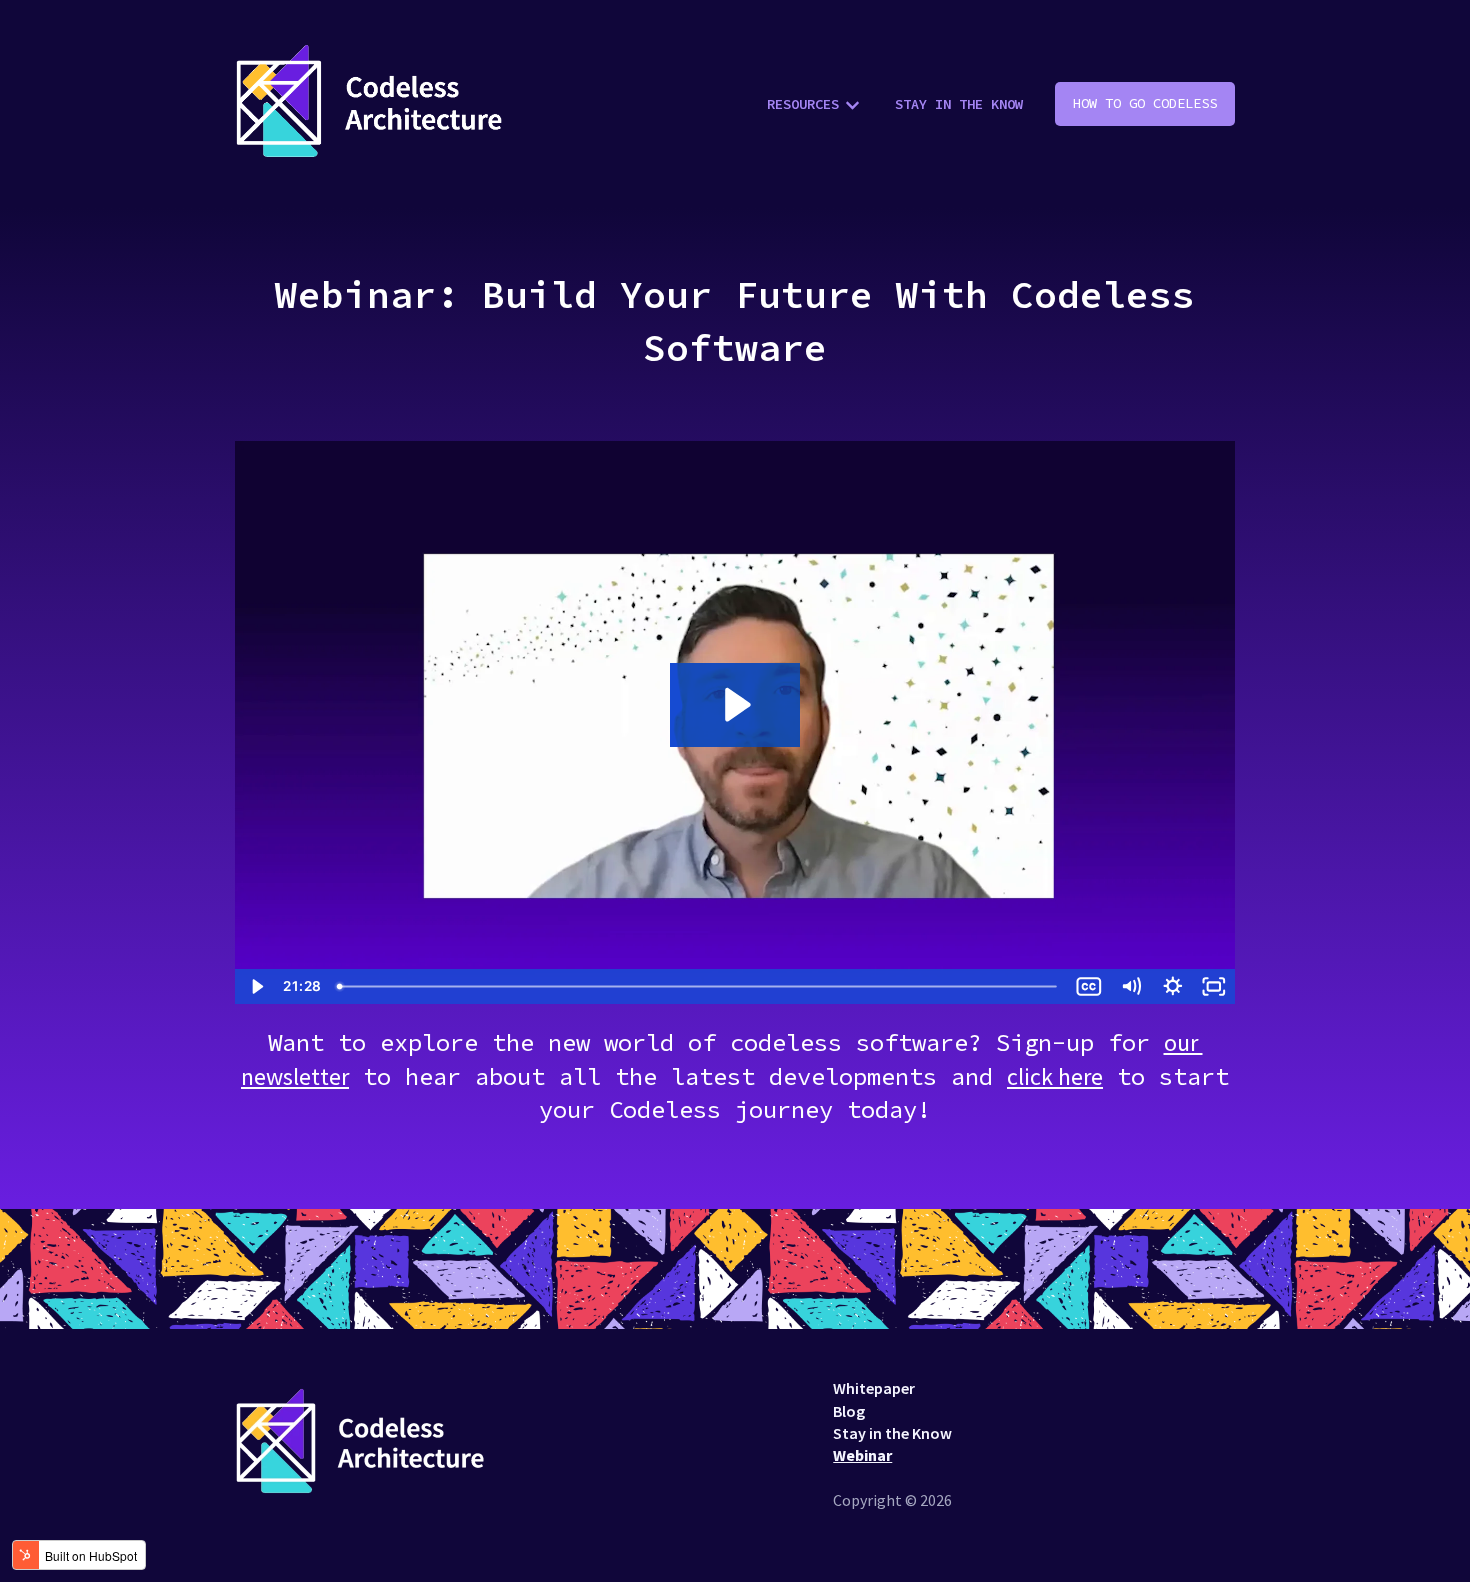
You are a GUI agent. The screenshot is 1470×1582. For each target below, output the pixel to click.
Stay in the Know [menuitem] (892, 1433)
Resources (803, 104)
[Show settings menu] (1173, 986)
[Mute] (1131, 986)
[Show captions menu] (1089, 986)
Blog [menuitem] (849, 1411)
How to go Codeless (1145, 103)
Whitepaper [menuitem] (874, 1388)
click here (1055, 1076)
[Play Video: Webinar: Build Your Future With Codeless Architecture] (735, 704)
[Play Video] (256, 986)
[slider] (698, 986)
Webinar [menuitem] (862, 1455)
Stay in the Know (959, 104)
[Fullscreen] (1214, 986)
